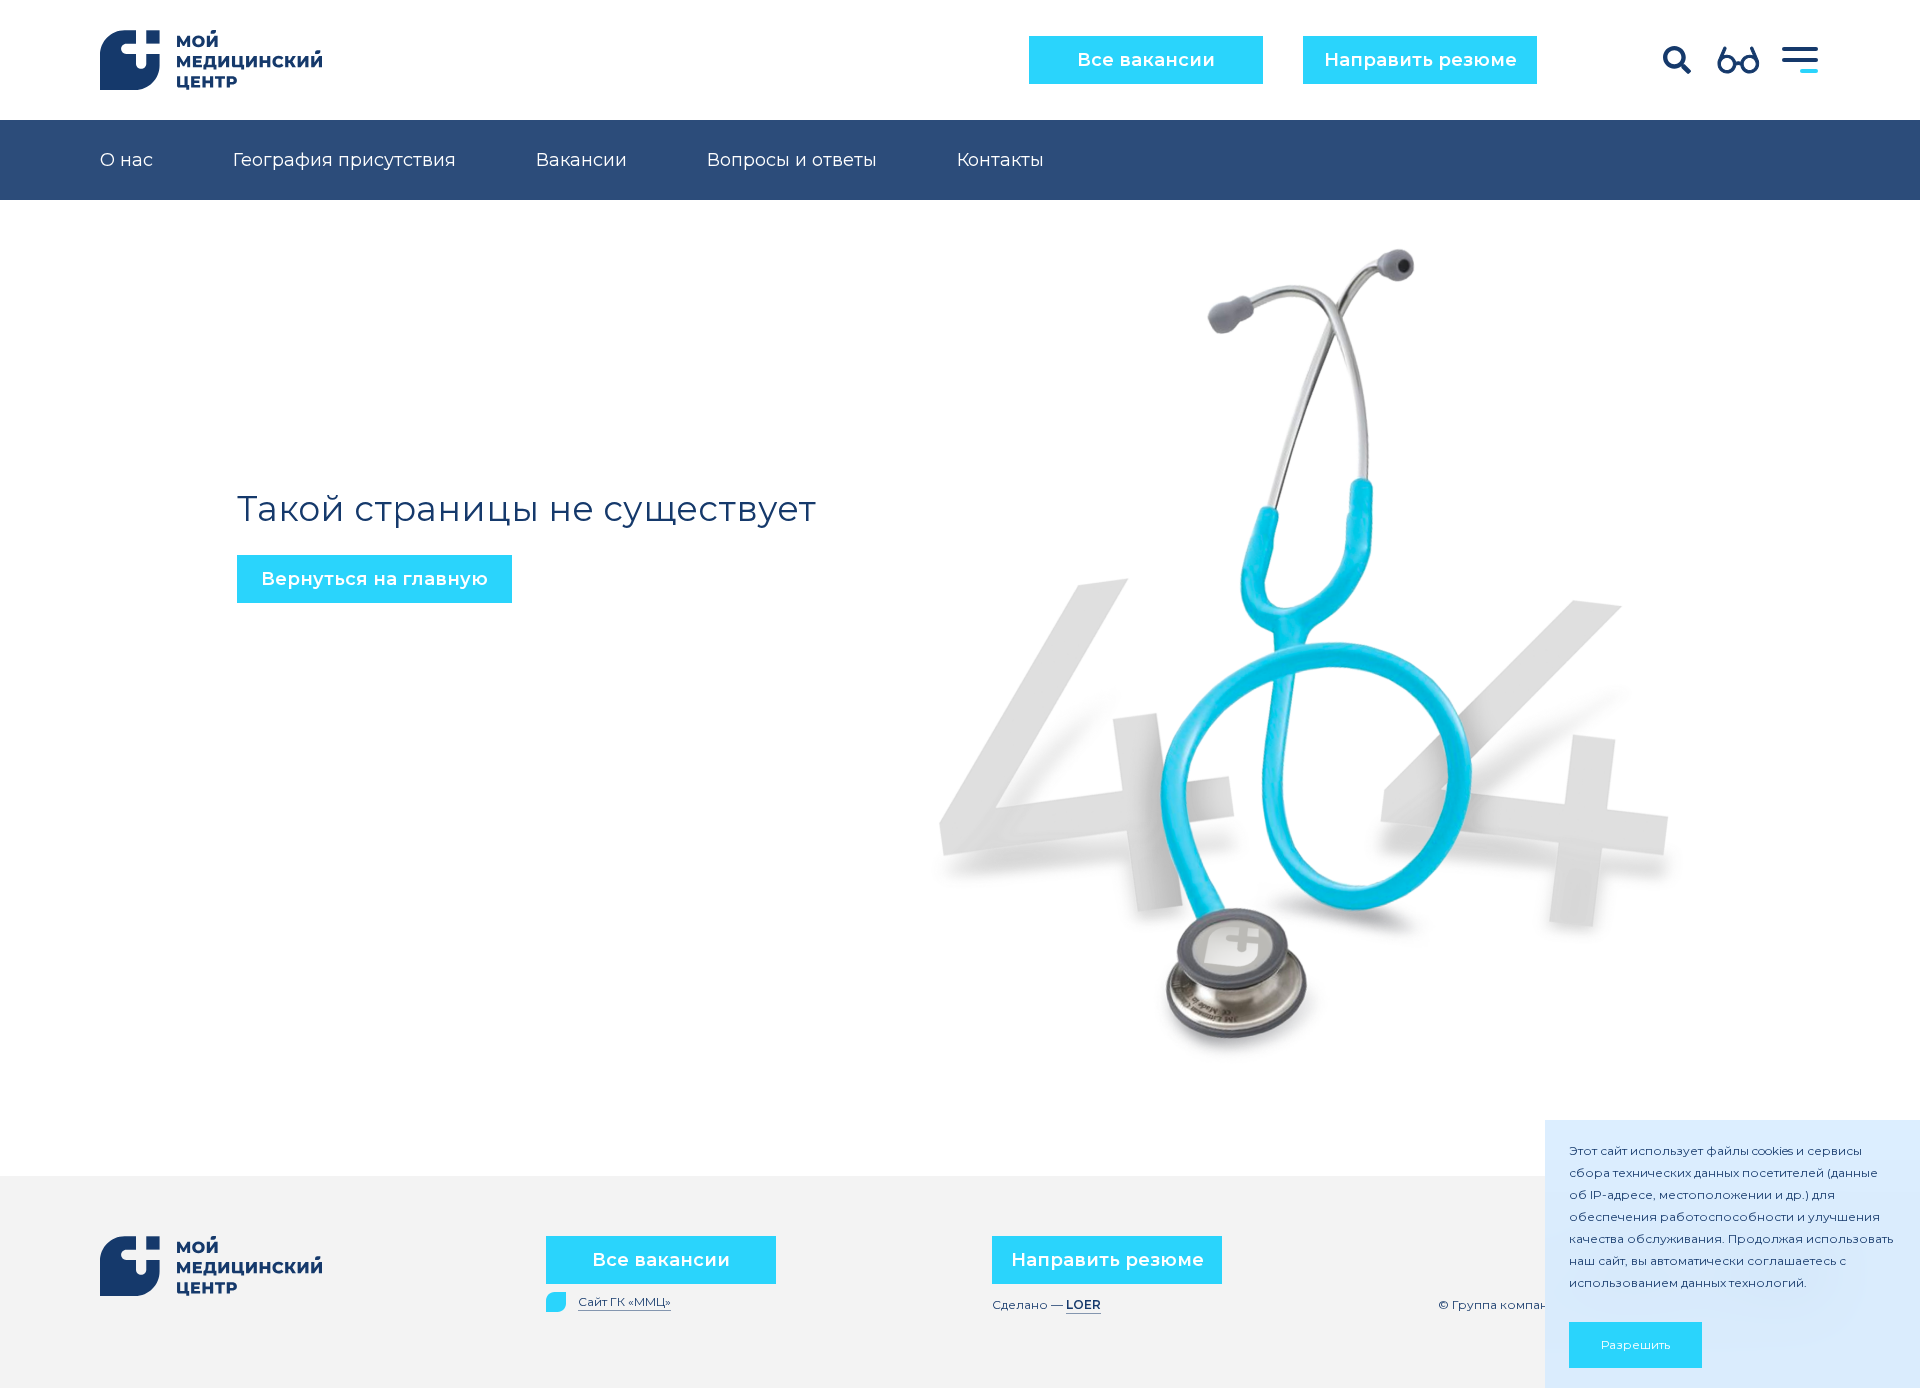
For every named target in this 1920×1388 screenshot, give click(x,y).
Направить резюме (1420, 60)
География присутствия (344, 160)
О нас (126, 160)
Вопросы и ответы (792, 160)
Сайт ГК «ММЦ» (624, 1302)
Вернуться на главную (374, 579)
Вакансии (581, 160)
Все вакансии (1146, 60)
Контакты (1000, 160)
